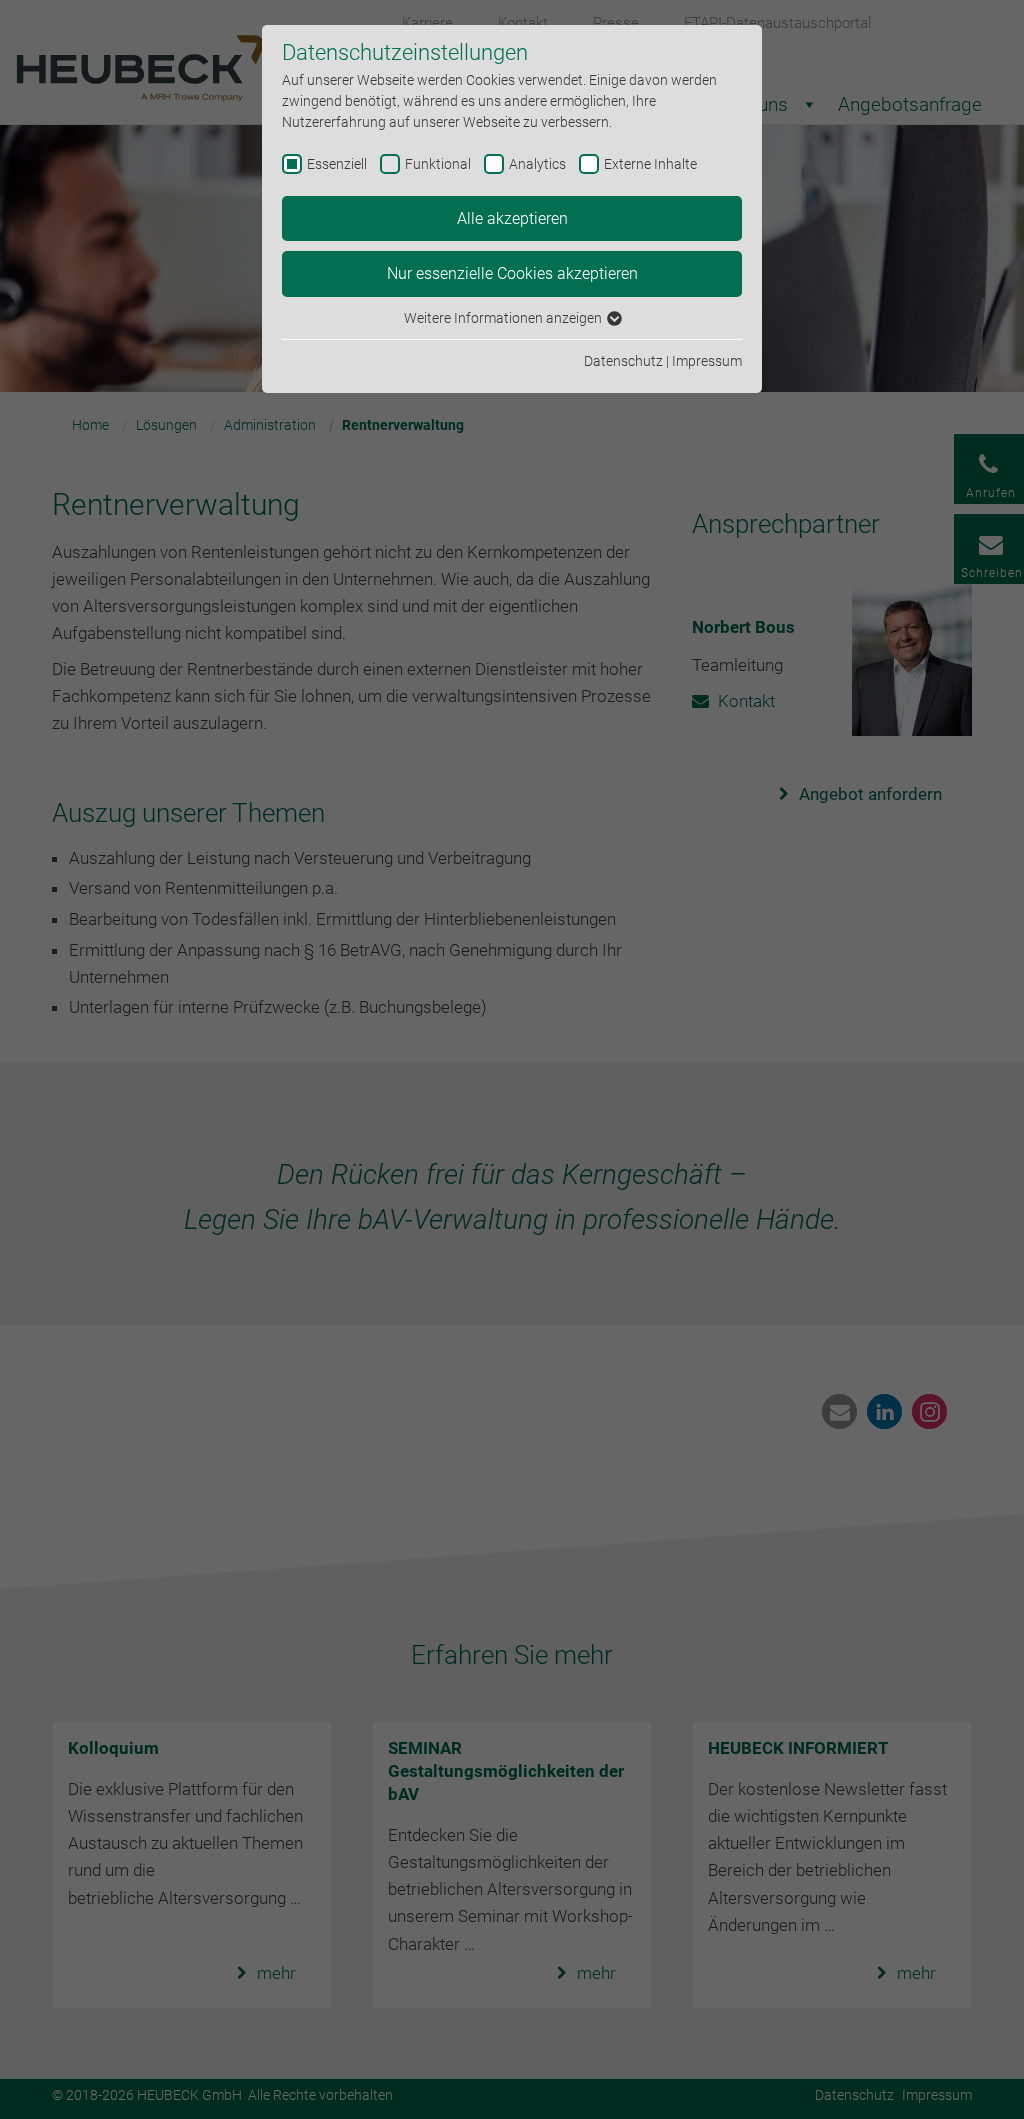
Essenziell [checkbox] (337, 164)
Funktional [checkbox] (438, 164)
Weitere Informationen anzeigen (504, 318)
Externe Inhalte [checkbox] (650, 164)
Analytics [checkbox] (537, 164)
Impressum (707, 361)
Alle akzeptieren (512, 218)
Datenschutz (623, 361)
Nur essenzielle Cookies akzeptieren (512, 273)
